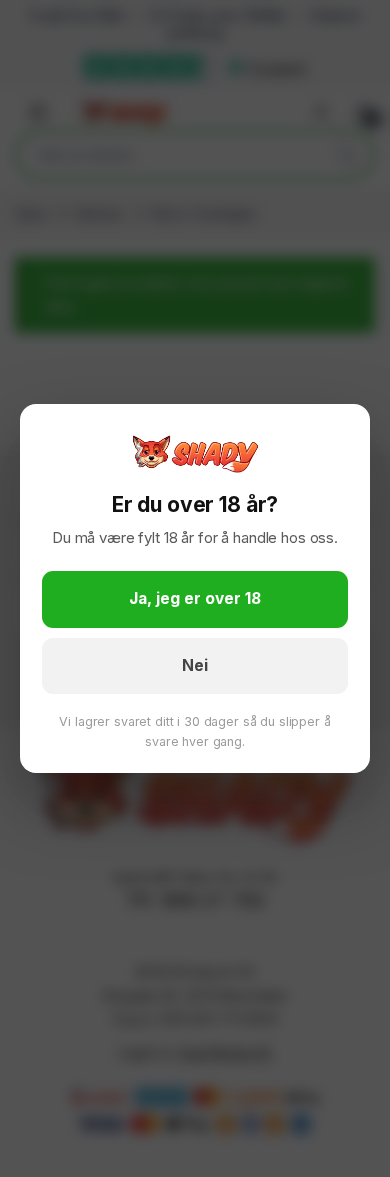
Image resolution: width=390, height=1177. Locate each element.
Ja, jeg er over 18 (195, 598)
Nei (195, 665)
